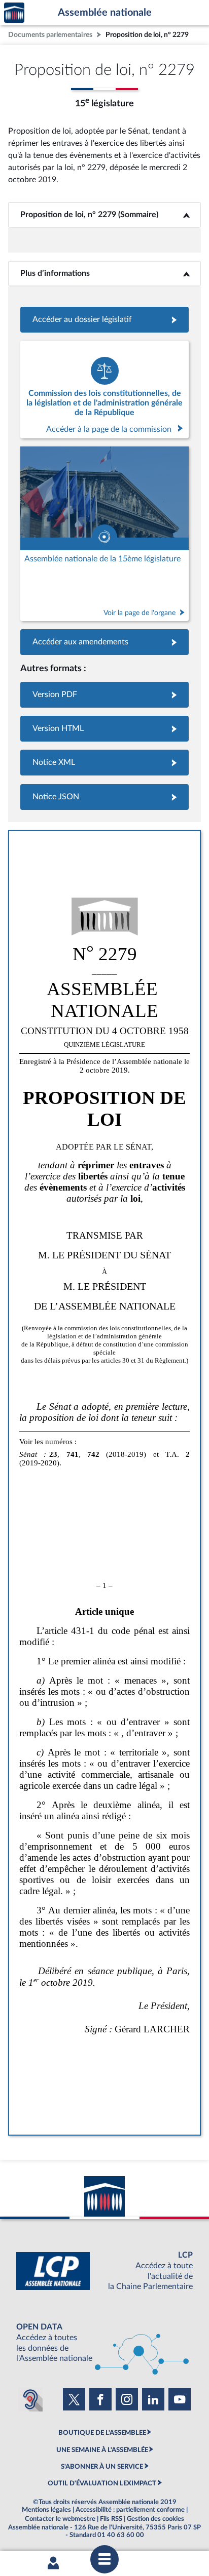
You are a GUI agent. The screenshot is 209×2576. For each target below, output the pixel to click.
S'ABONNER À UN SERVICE (102, 2467)
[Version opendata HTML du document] (104, 729)
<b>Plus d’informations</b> (105, 273)
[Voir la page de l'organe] (104, 534)
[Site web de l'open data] (104, 2343)
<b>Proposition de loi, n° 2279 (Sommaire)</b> (105, 215)
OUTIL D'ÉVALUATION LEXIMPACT (102, 2483)
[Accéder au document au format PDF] (104, 695)
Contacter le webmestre (60, 2519)
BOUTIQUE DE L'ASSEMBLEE (102, 2433)
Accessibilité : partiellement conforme (130, 2510)
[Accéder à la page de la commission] (104, 390)
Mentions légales (46, 2510)
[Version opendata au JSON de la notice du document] (104, 797)
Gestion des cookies (155, 2519)
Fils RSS (111, 2519)
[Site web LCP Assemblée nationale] (104, 2271)
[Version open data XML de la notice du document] (104, 763)
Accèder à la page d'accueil (14, 13)
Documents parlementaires (50, 35)
